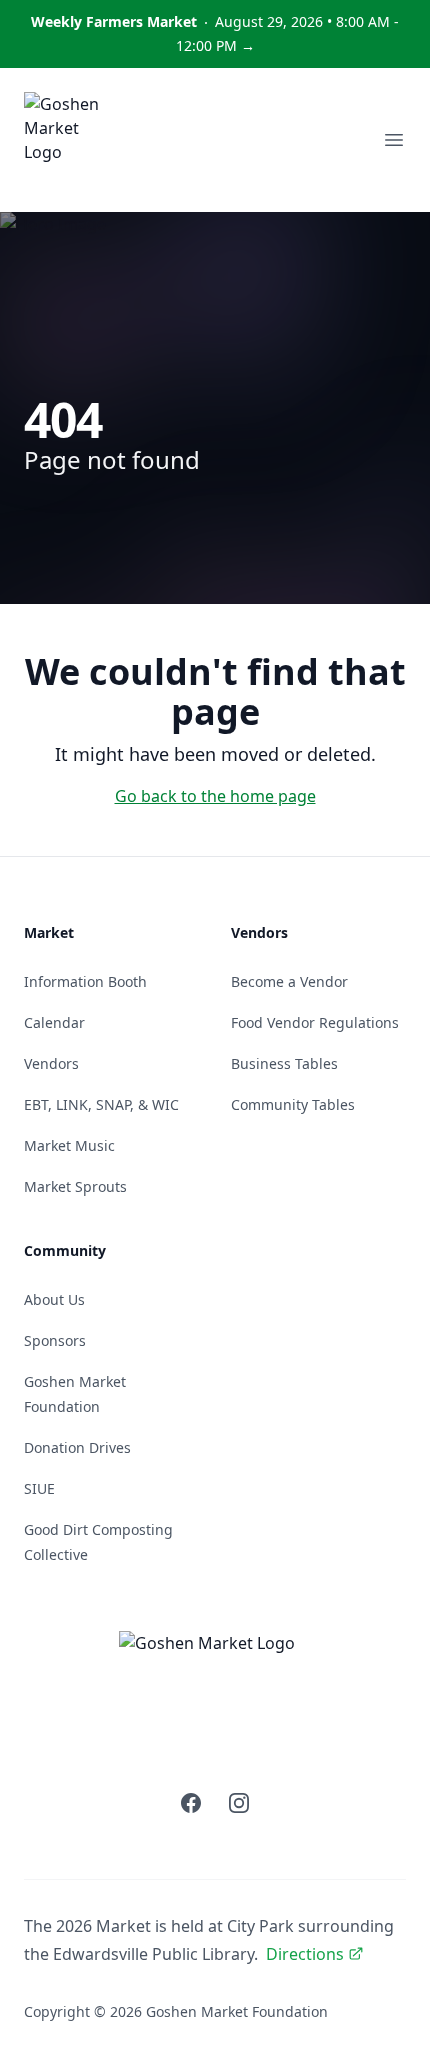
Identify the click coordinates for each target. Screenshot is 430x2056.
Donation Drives (77, 1447)
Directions (305, 1954)
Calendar (54, 1022)
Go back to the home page (215, 796)
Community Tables (293, 1104)
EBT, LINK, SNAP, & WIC (101, 1104)
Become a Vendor (289, 981)
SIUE (39, 1488)
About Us (54, 1299)
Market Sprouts (75, 1186)
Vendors (51, 1063)
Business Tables (284, 1063)
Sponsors (55, 1340)
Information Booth (85, 981)
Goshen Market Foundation (237, 2011)
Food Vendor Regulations (315, 1022)
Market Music (69, 1145)
